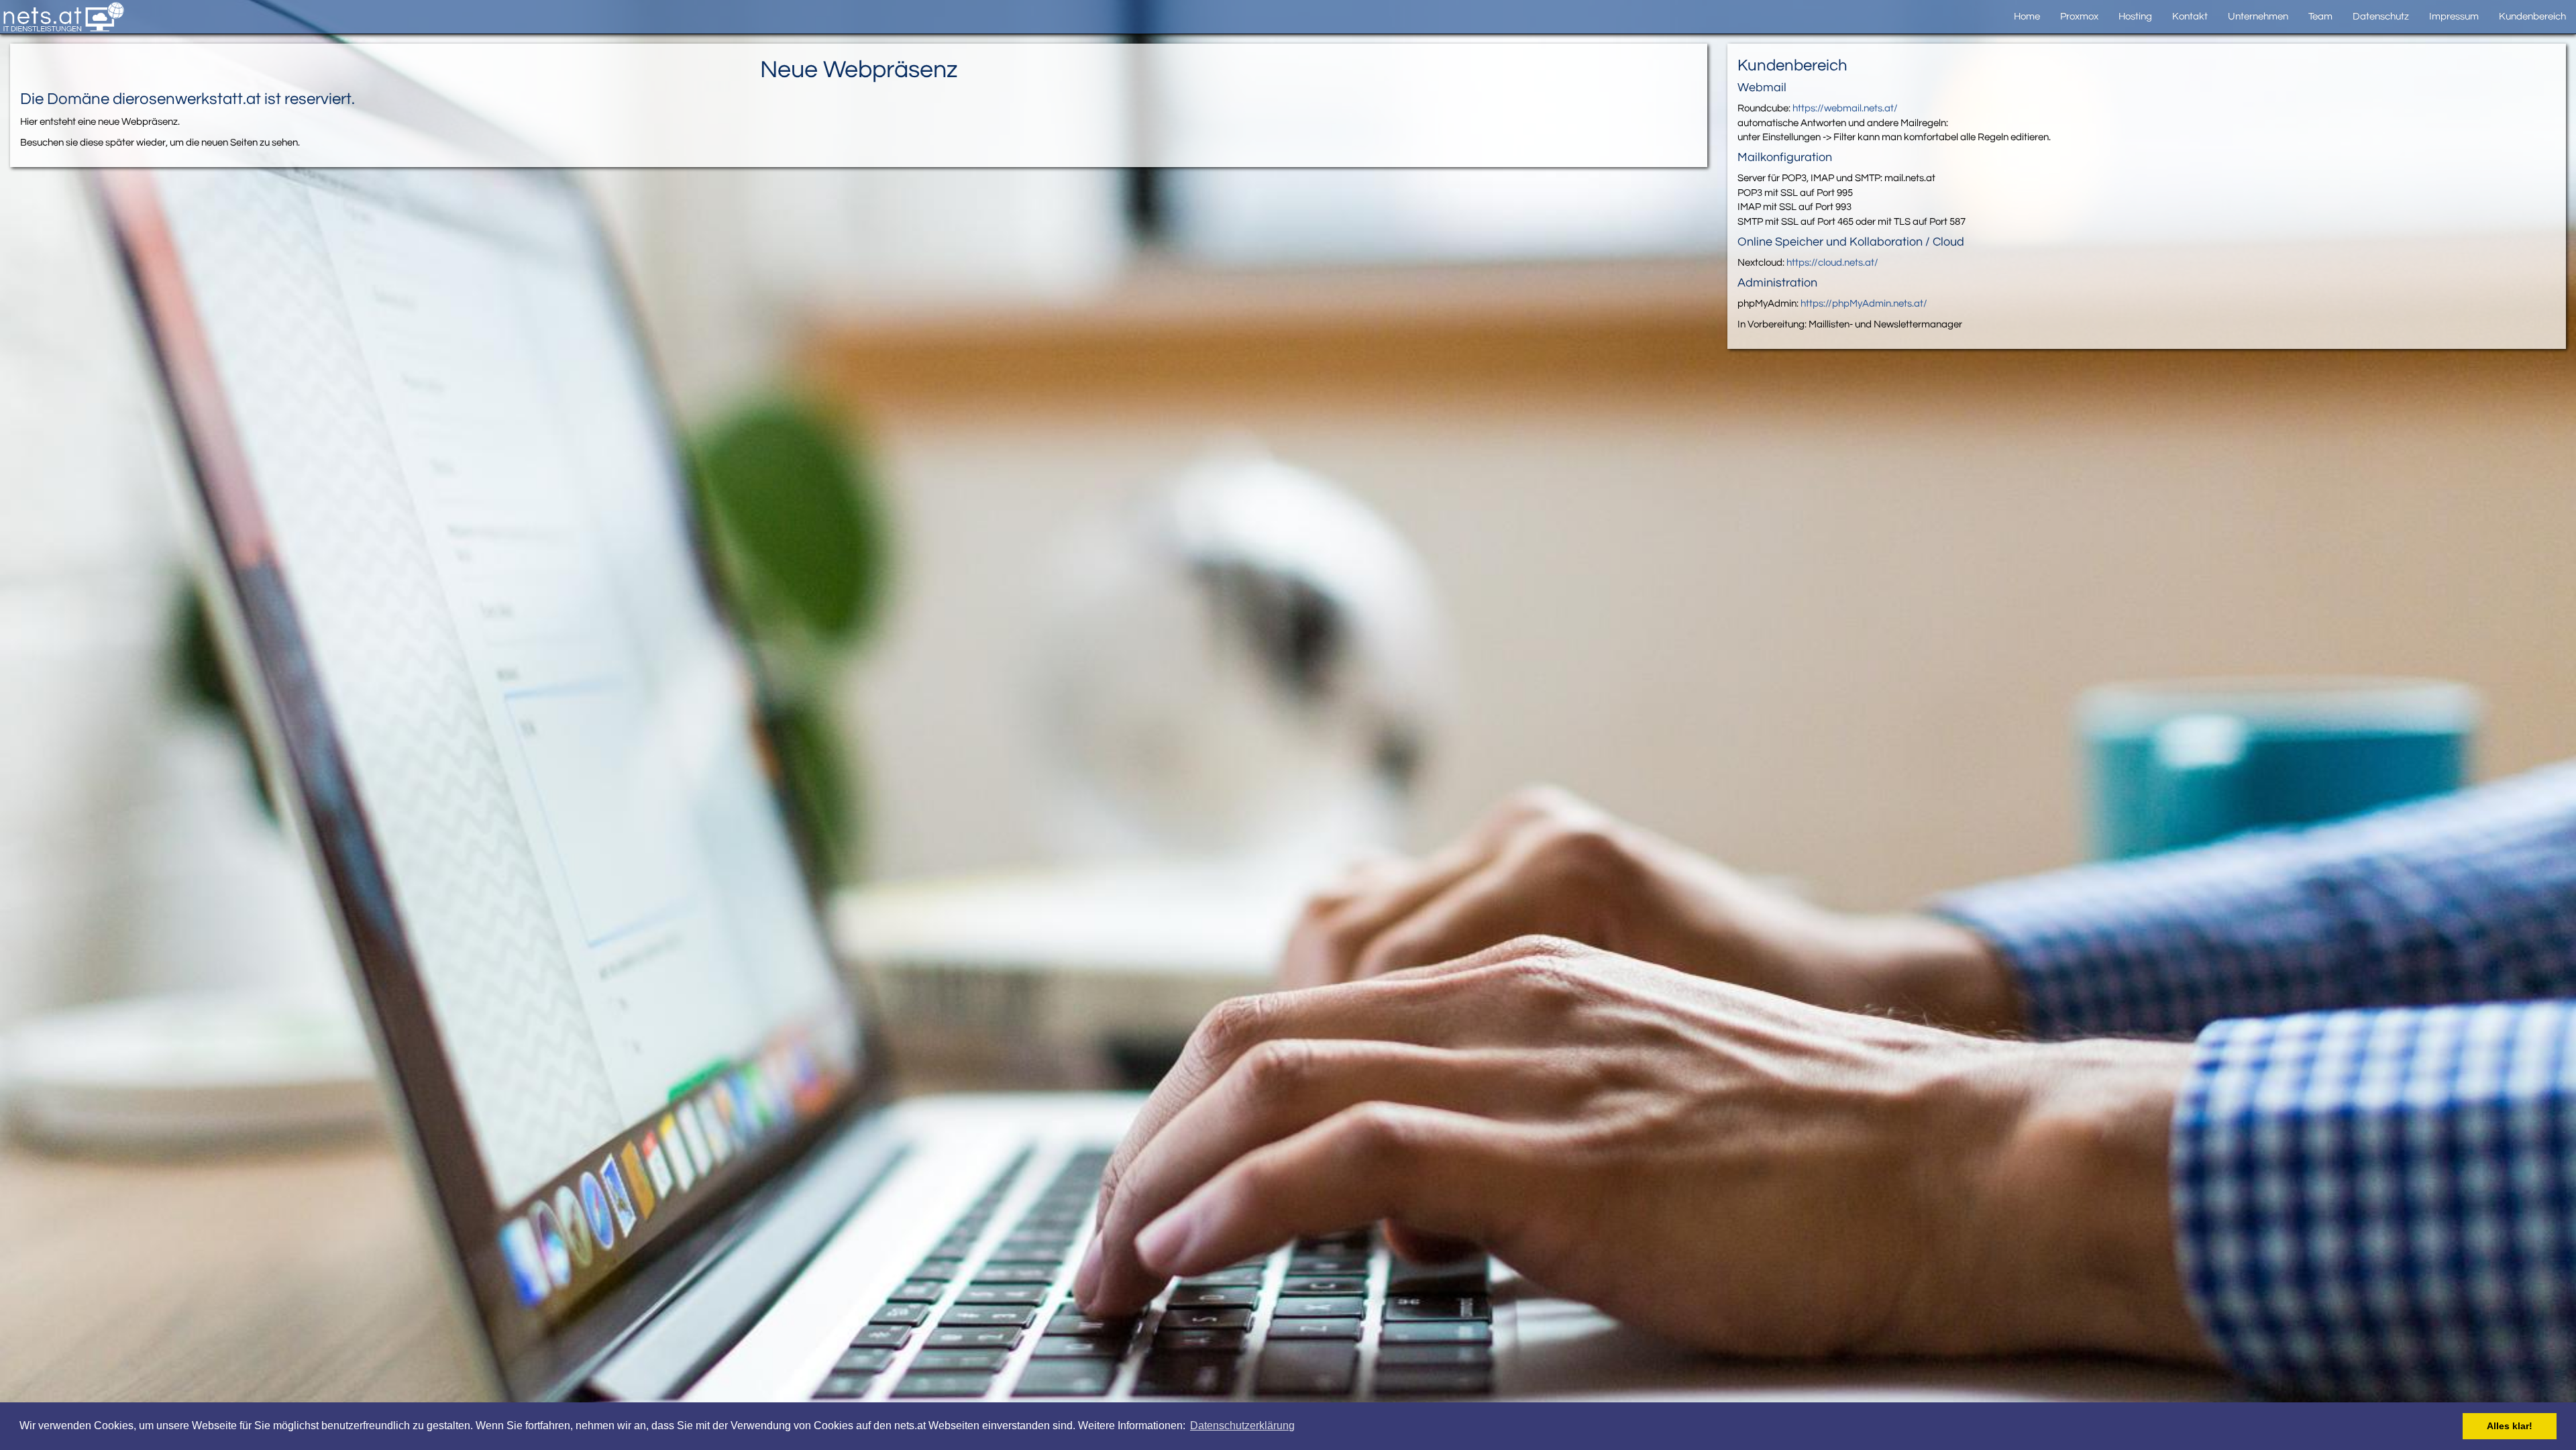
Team (2320, 16)
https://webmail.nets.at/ (1845, 108)
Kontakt (2190, 16)
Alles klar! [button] (2510, 1426)
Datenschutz (2381, 16)
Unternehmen (2258, 16)
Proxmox (2079, 16)
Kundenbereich (2532, 16)
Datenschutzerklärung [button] (1242, 1426)
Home (2027, 16)
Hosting (2135, 16)
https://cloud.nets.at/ (1832, 263)
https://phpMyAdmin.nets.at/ (1864, 304)
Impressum (2454, 16)
